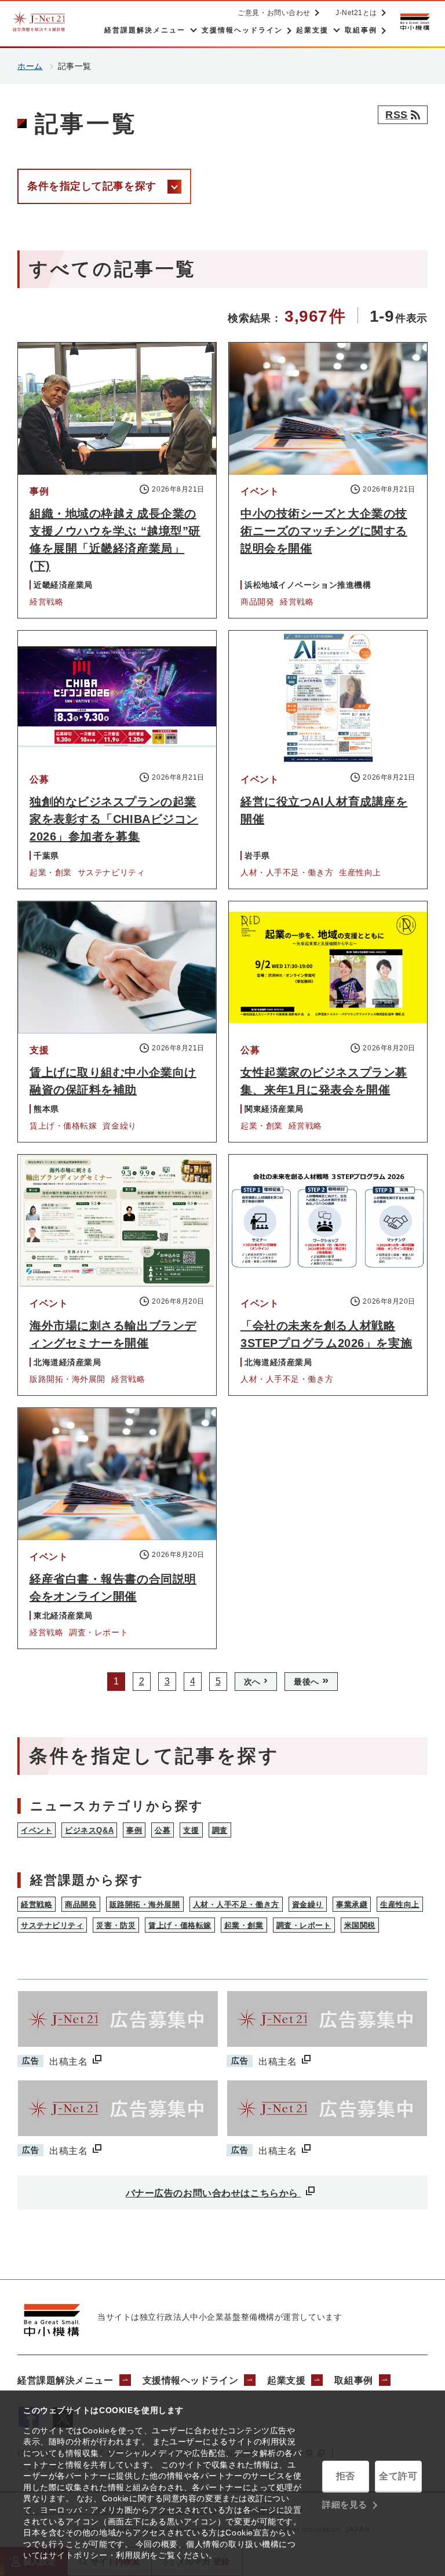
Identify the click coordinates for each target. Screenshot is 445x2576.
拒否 (346, 2476)
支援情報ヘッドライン (191, 2380)
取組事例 (353, 2380)
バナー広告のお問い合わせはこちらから (214, 2193)
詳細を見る (345, 2504)
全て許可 (398, 2476)
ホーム (30, 66)
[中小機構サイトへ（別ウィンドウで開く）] (415, 22)
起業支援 (286, 2380)
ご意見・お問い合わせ (274, 13)
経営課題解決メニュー (65, 2380)
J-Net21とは (356, 13)
